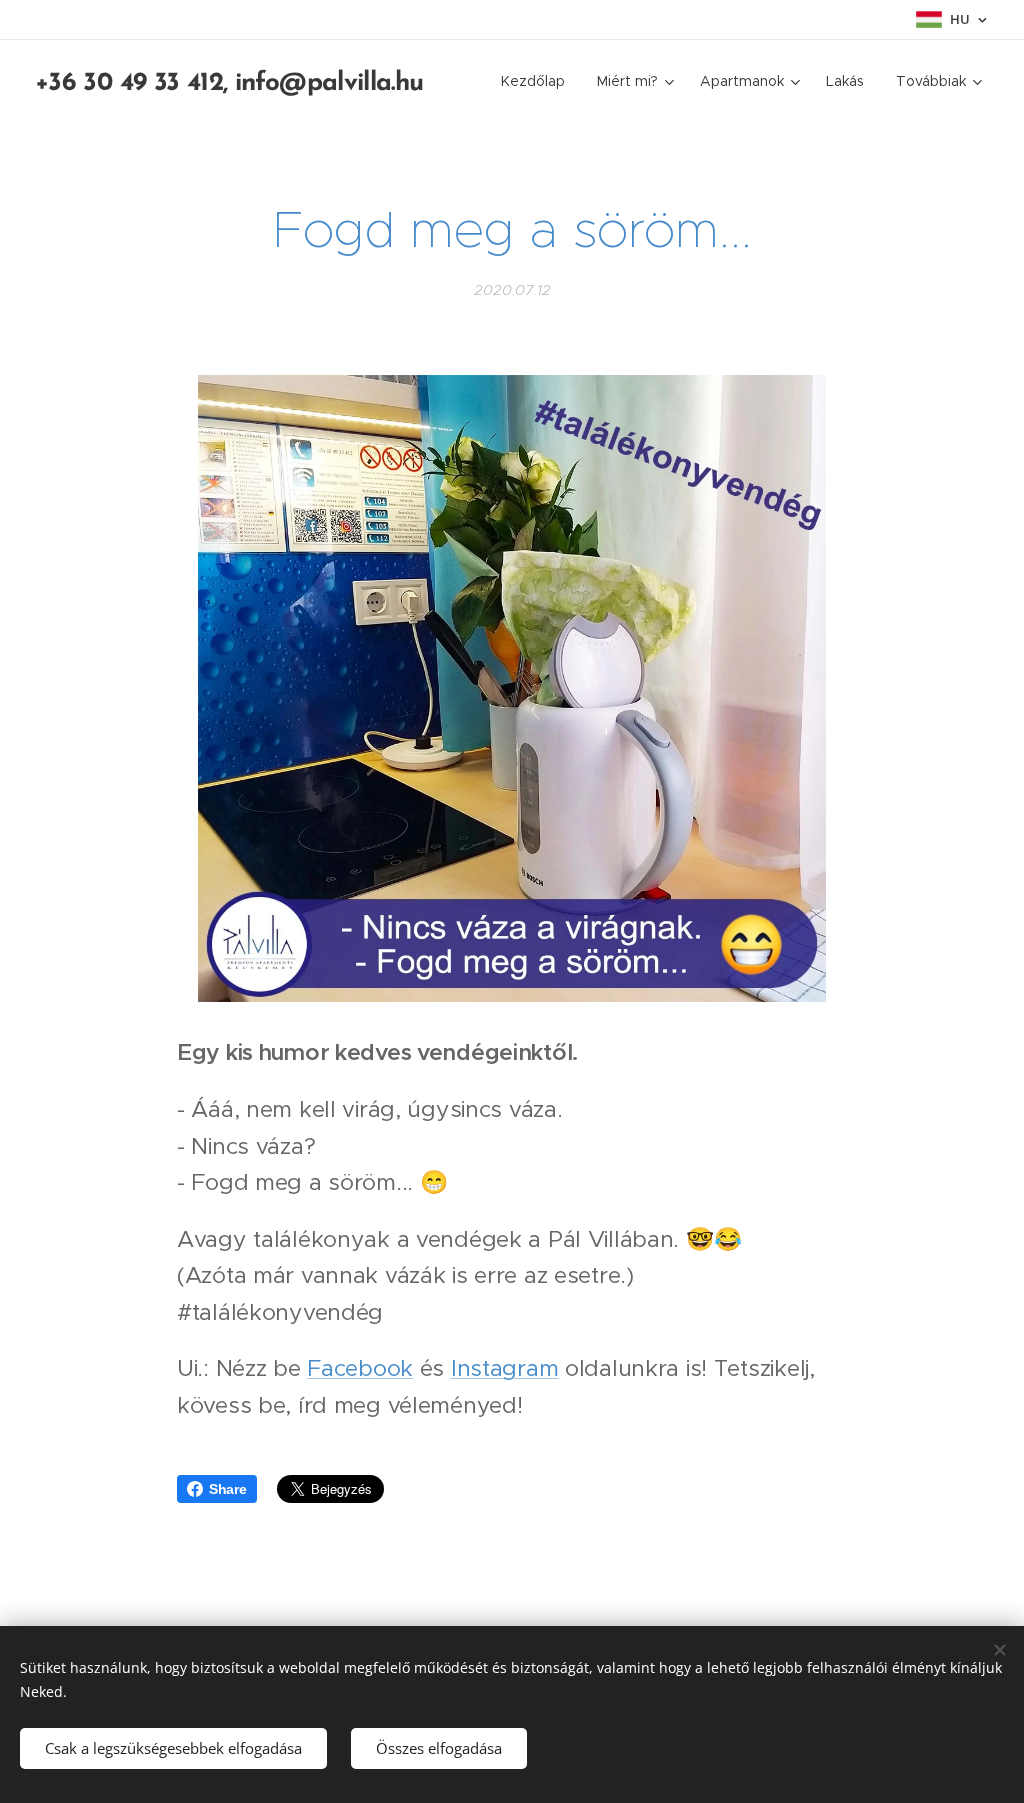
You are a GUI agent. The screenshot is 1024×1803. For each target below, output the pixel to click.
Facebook (360, 1368)
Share (228, 1489)
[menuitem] (538, 81)
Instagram (504, 1368)
